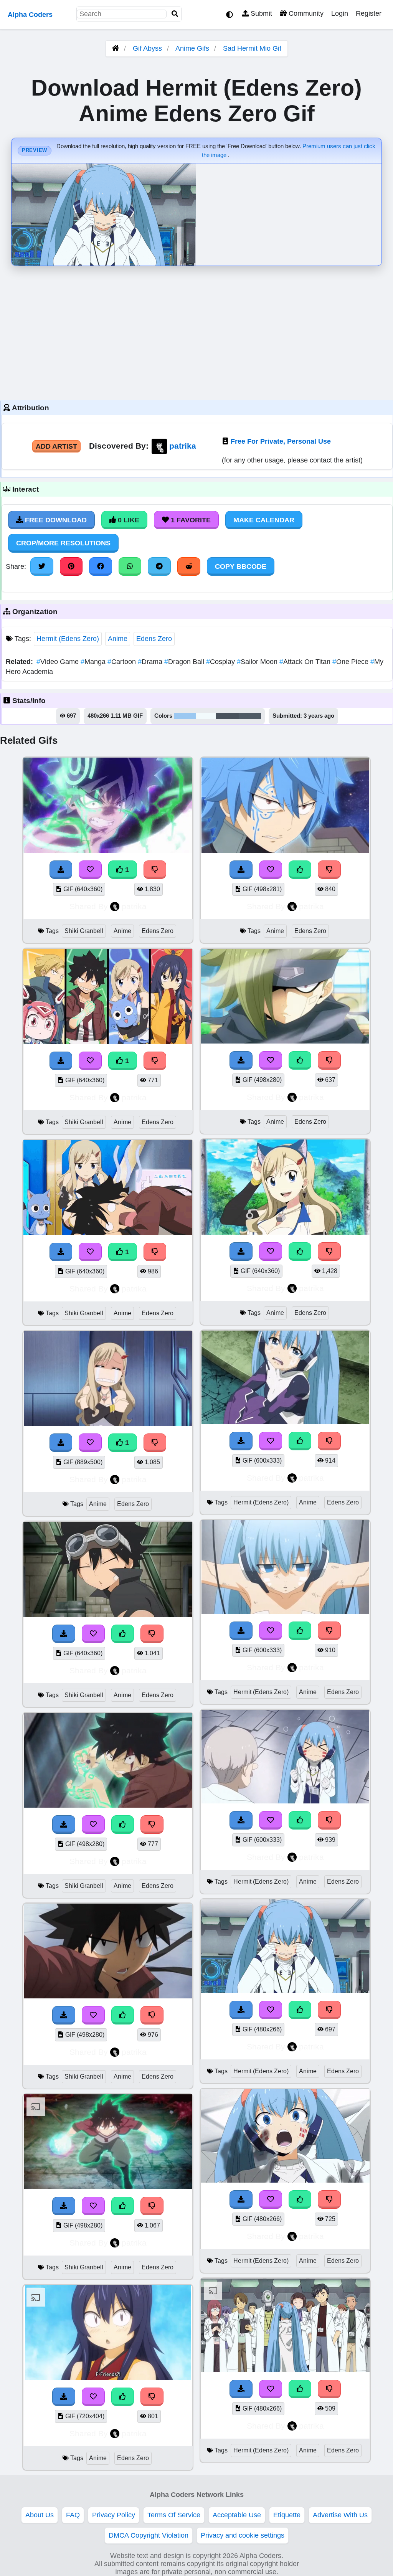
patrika (183, 446)
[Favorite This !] (90, 870)
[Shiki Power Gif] (108, 2187)
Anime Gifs (193, 48)
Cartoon (123, 662)
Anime (118, 639)
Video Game (59, 662)
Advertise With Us (340, 2515)
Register (369, 13)
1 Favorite (190, 520)
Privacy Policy (114, 2515)
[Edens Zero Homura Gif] (108, 2378)
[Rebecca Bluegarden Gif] (285, 1232)
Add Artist (56, 446)
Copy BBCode (241, 566)
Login (340, 13)
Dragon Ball (185, 662)
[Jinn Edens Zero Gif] (285, 1041)
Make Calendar (264, 520)
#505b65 (250, 716)
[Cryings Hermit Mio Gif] (285, 2180)
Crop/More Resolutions (63, 543)
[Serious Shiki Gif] (108, 1996)
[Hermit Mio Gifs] (285, 1422)
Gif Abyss (147, 48)
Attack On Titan (306, 662)
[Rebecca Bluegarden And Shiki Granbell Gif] (108, 1233)
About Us (40, 2515)
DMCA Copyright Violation (149, 2535)
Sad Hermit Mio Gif (252, 48)
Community (305, 13)
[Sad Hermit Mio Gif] (285, 1612)
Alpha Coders (30, 15)
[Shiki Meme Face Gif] (108, 1615)
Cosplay (221, 662)
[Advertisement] (196, 331)
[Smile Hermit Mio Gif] (285, 2370)
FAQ (73, 2515)
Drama (151, 662)
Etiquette (287, 2515)
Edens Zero (154, 639)
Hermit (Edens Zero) (68, 639)
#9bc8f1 (185, 716)
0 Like (128, 520)
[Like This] (123, 1634)
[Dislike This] (155, 870)
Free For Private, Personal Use (281, 441)
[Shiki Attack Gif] (108, 1805)
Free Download (55, 520)
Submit (260, 13)
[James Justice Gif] (285, 850)
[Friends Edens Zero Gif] (108, 1042)
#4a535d (227, 716)
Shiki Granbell (84, 931)
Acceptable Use (237, 2515)
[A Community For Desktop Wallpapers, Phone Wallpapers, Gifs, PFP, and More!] (116, 48)
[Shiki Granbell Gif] (108, 850)
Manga (94, 662)
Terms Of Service (174, 2515)
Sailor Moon (258, 662)
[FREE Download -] (61, 870)
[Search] (175, 14)
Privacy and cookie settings (243, 2535)
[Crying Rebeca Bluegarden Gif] (108, 1423)
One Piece (351, 662)
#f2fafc (206, 716)
